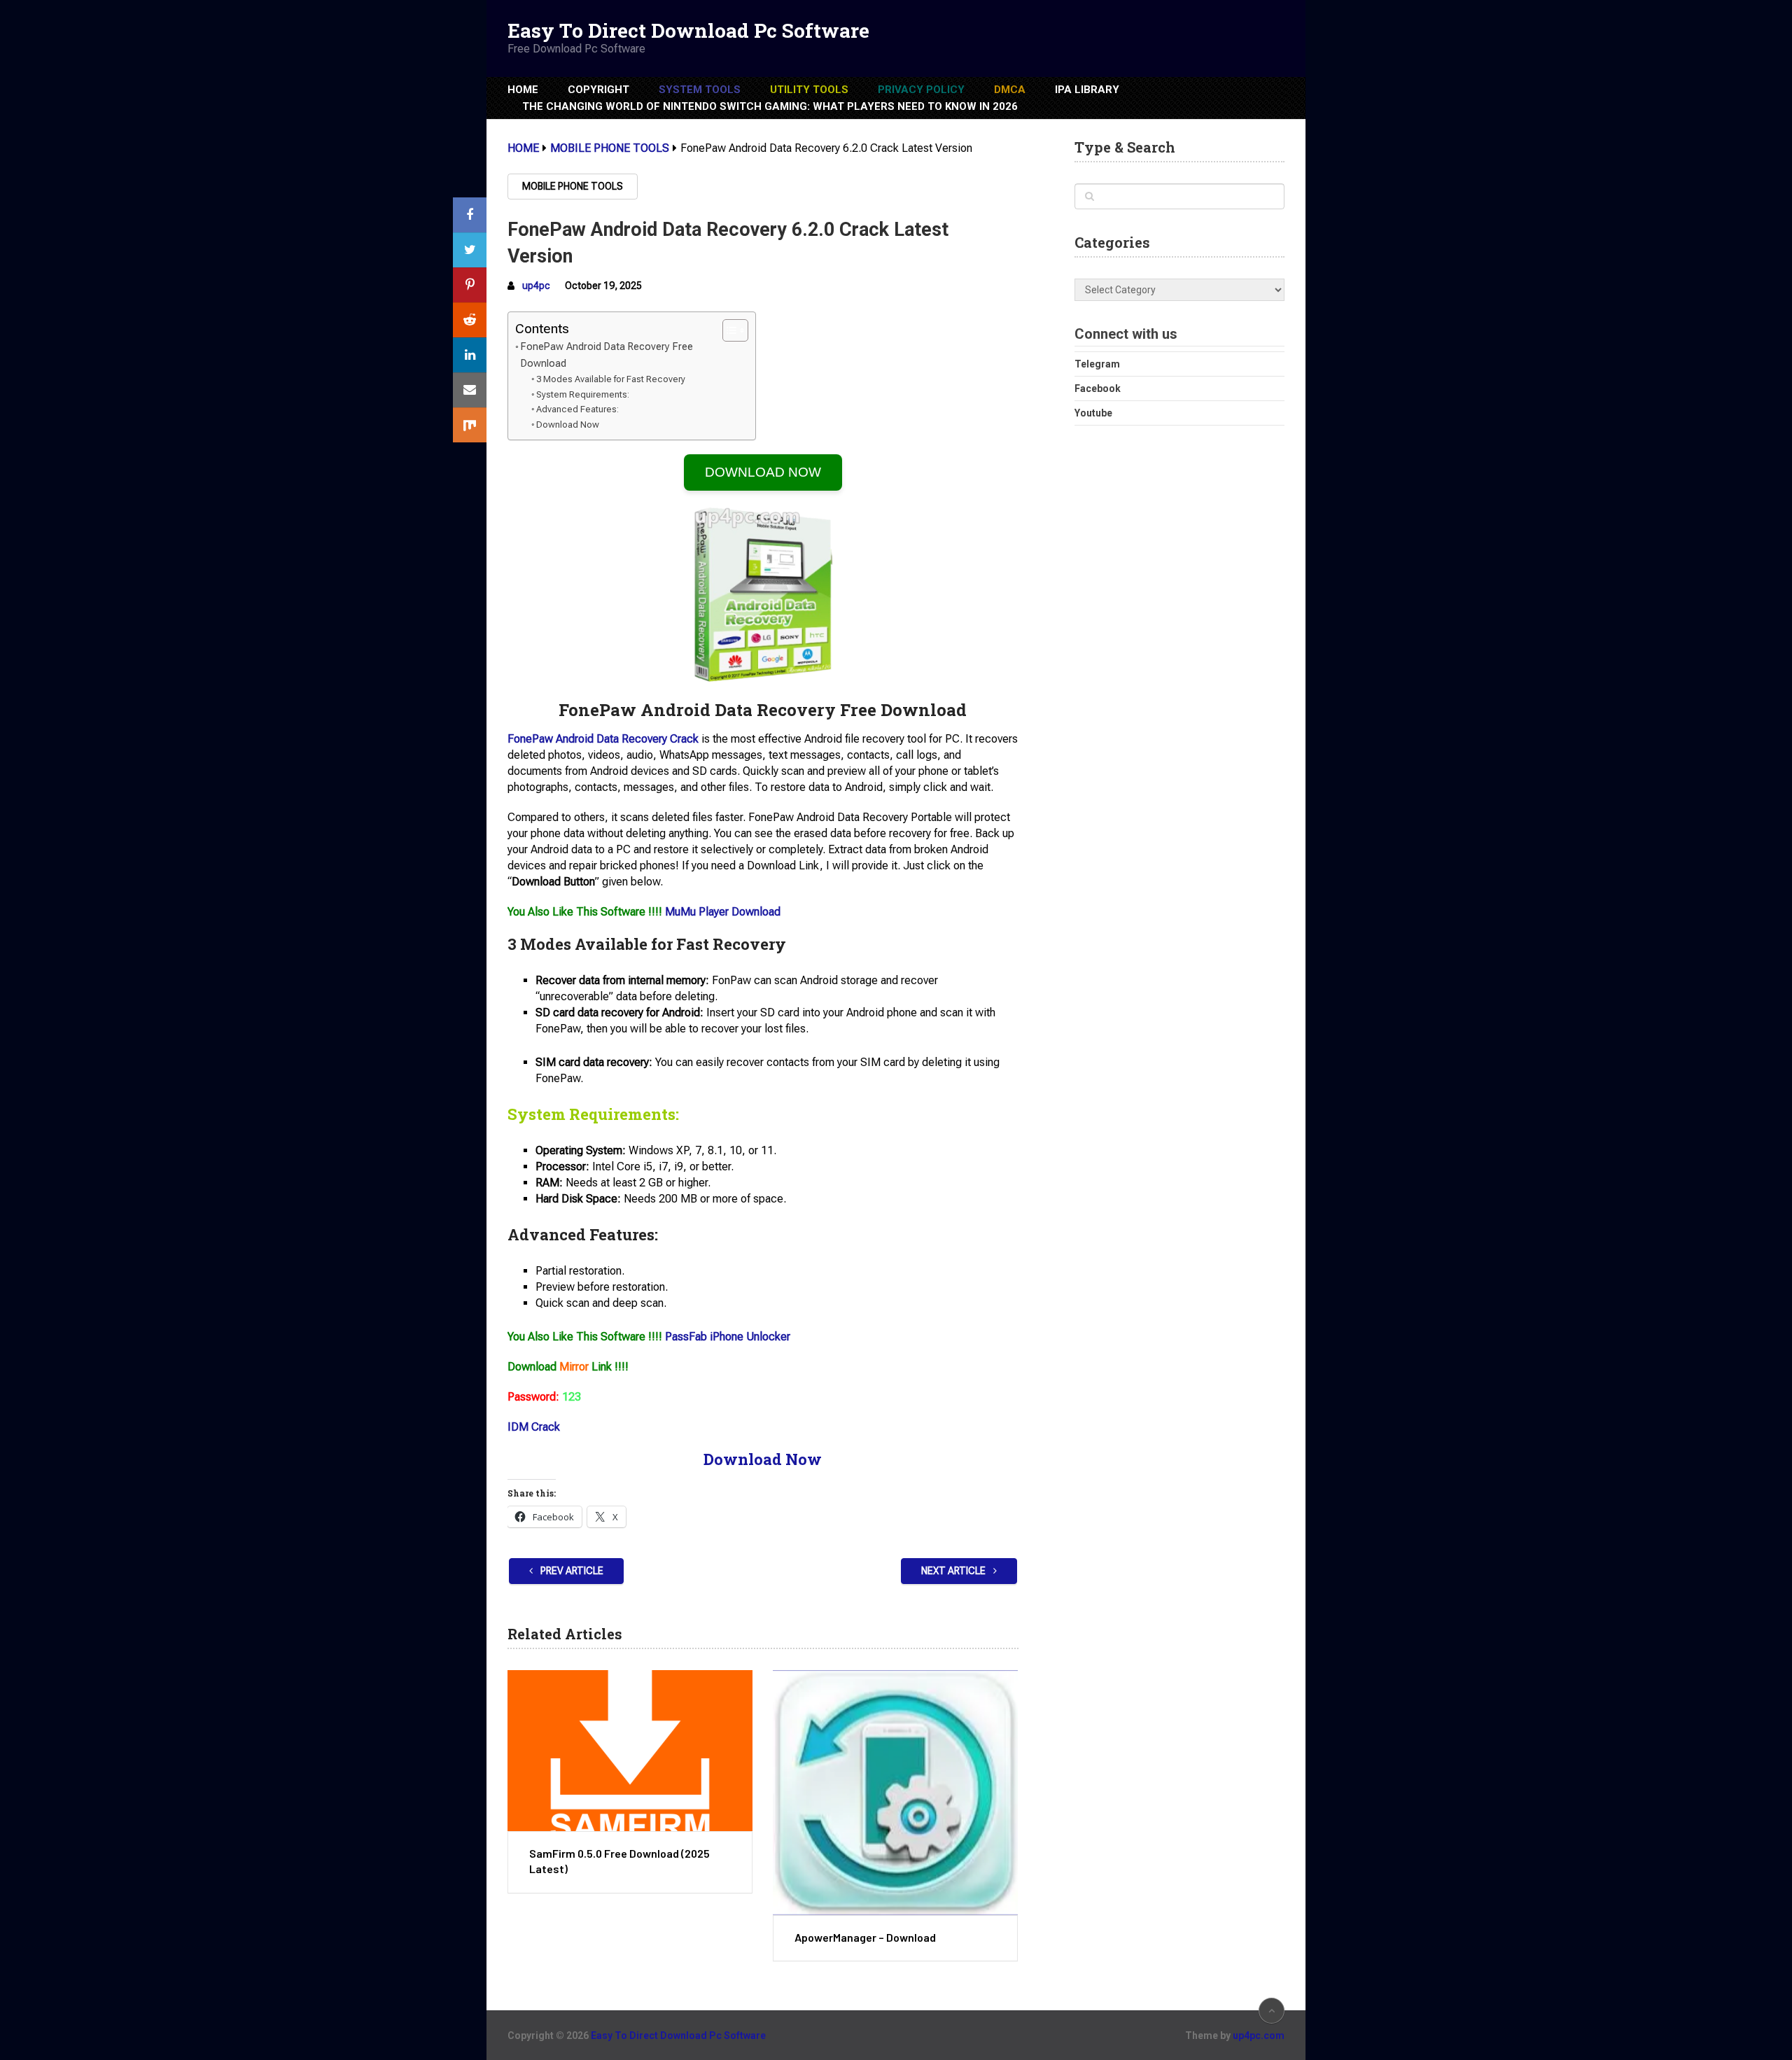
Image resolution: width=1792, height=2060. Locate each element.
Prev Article (571, 1571)
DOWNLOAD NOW (763, 472)
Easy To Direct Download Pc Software (688, 31)
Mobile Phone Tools (573, 186)
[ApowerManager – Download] (895, 1793)
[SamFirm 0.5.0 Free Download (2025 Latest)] (630, 1751)
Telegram (1097, 364)
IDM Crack (534, 1427)
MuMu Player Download (723, 912)
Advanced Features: (577, 409)
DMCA (1010, 90)
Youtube (1093, 413)
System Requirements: (583, 394)
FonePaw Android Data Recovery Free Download (607, 355)
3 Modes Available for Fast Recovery (611, 379)
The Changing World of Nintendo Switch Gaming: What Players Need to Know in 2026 (770, 106)
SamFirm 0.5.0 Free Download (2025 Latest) (619, 1861)
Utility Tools (809, 90)
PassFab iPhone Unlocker (728, 1337)
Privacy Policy (921, 90)
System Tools (700, 90)
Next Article (954, 1571)
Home (523, 90)
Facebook (1098, 388)
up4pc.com (1259, 2036)
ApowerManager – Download (865, 1937)
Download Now (568, 425)
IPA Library (1087, 90)
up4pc (536, 286)
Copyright (598, 90)
